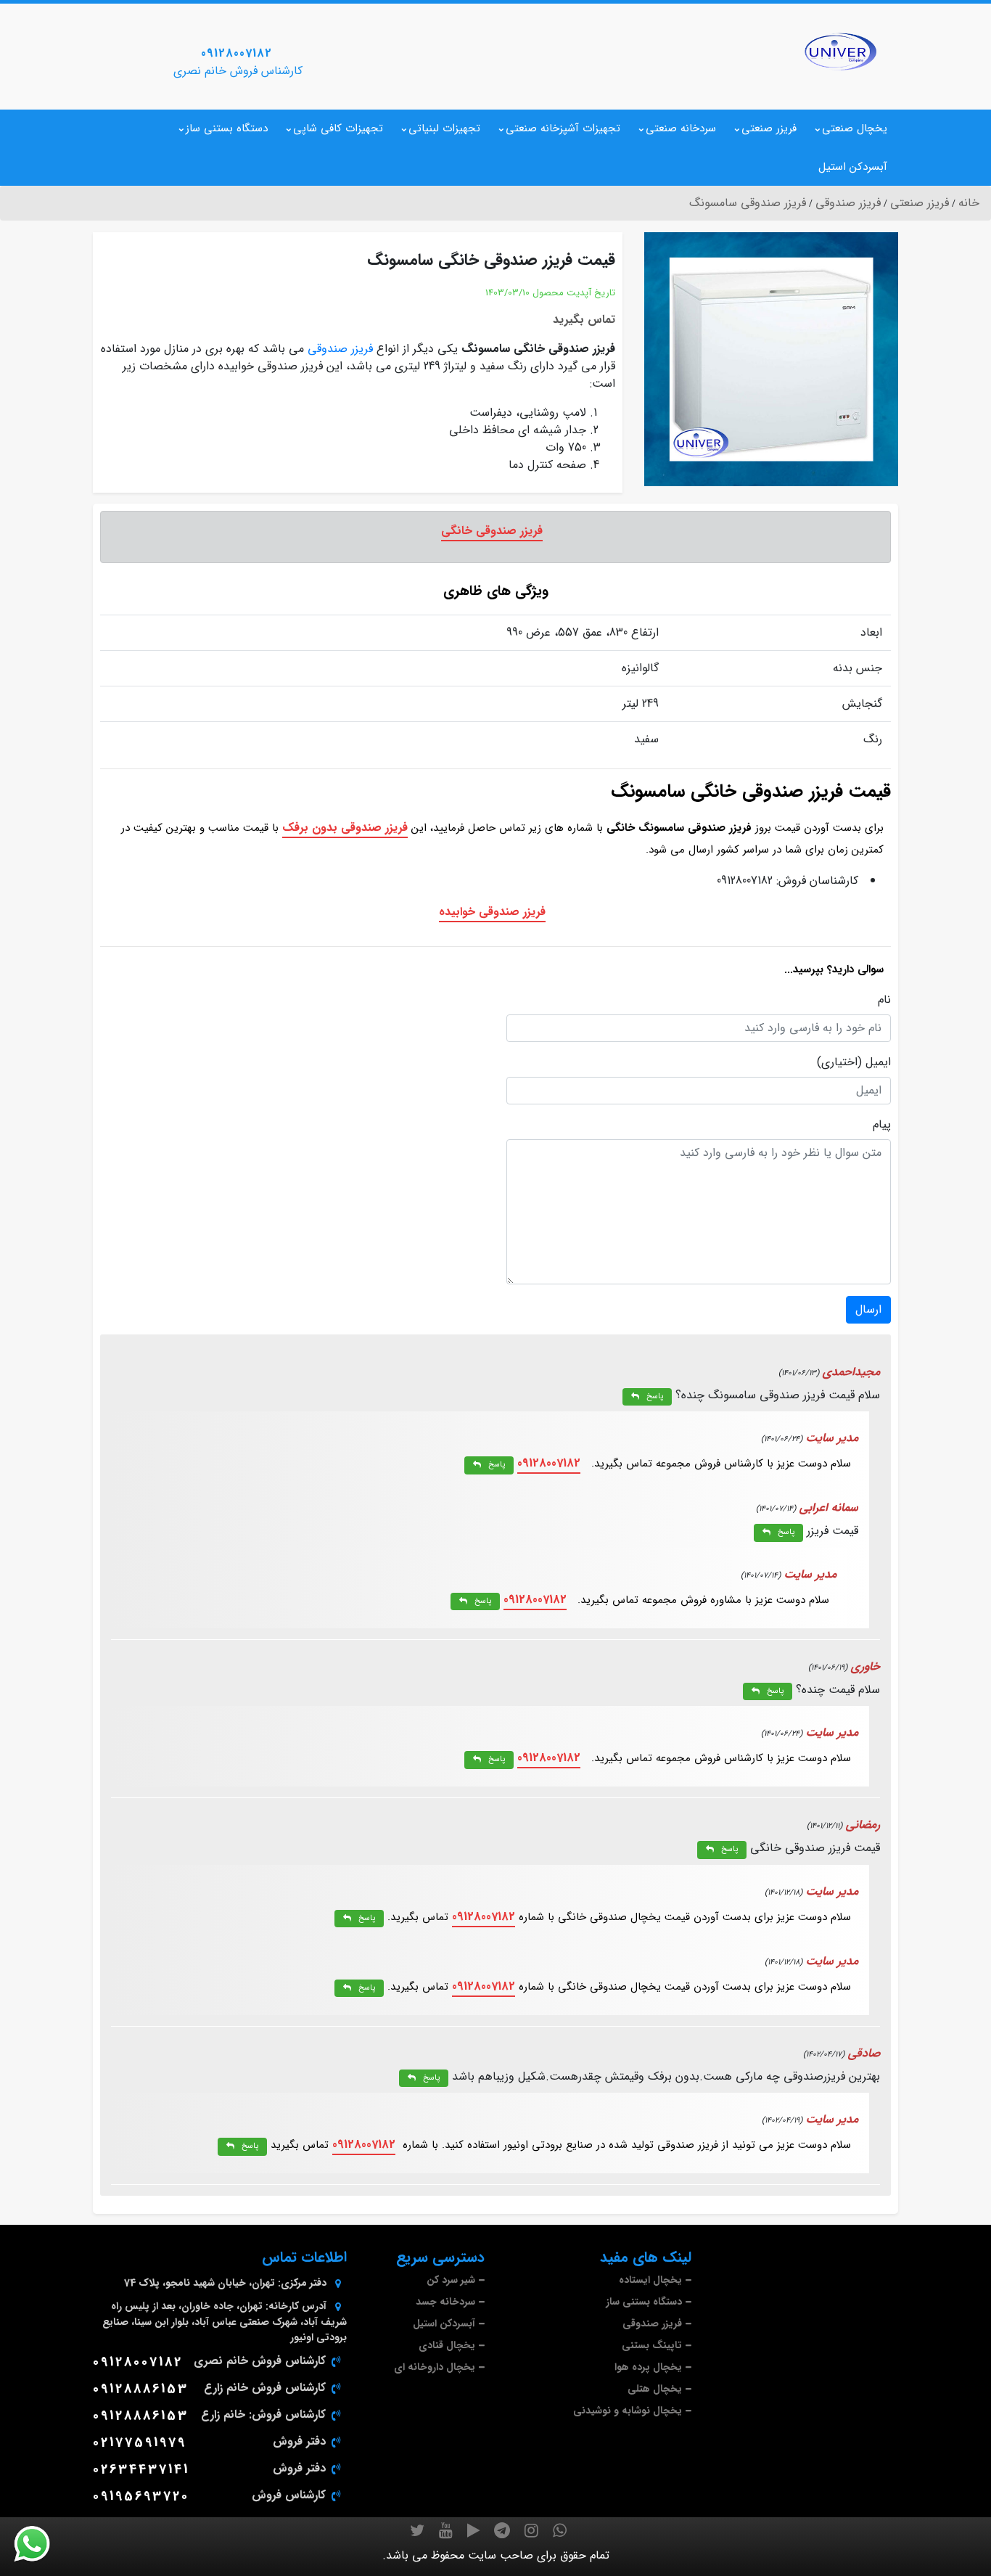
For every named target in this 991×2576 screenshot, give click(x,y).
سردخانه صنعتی (681, 128)
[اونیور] (840, 52)
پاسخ (655, 1396)
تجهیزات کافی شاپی (338, 128)
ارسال (868, 1309)
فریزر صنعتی (769, 128)
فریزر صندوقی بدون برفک (345, 828)
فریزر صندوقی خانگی (492, 531)
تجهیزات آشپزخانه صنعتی (563, 128)
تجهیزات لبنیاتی (444, 128)
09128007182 (237, 53)
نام (884, 1000)
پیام (882, 1125)
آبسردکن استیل (853, 167)
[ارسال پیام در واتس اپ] (41, 2544)
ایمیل (878, 1062)
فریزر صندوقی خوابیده (492, 912)
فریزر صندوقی (340, 349)
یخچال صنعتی (855, 128)
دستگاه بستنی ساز (227, 128)
